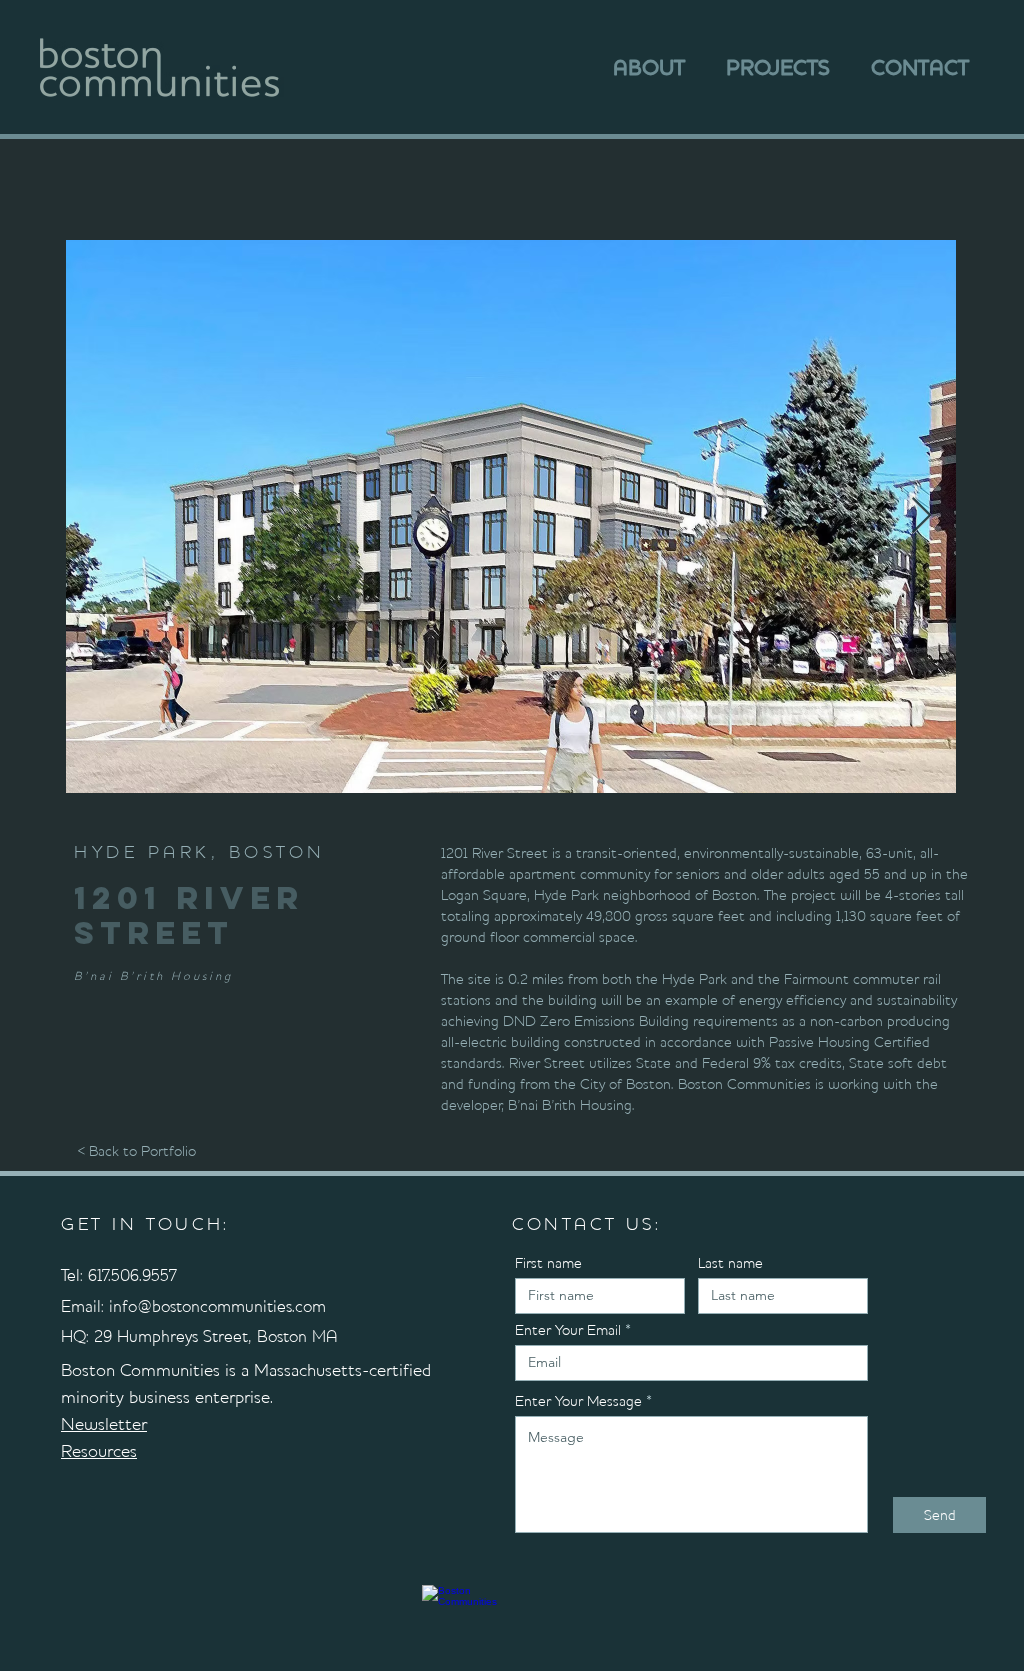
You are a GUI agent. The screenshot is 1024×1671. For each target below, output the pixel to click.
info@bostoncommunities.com (217, 1306)
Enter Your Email (568, 1330)
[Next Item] (921, 516)
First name (548, 1263)
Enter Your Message (578, 1401)
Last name (730, 1263)
